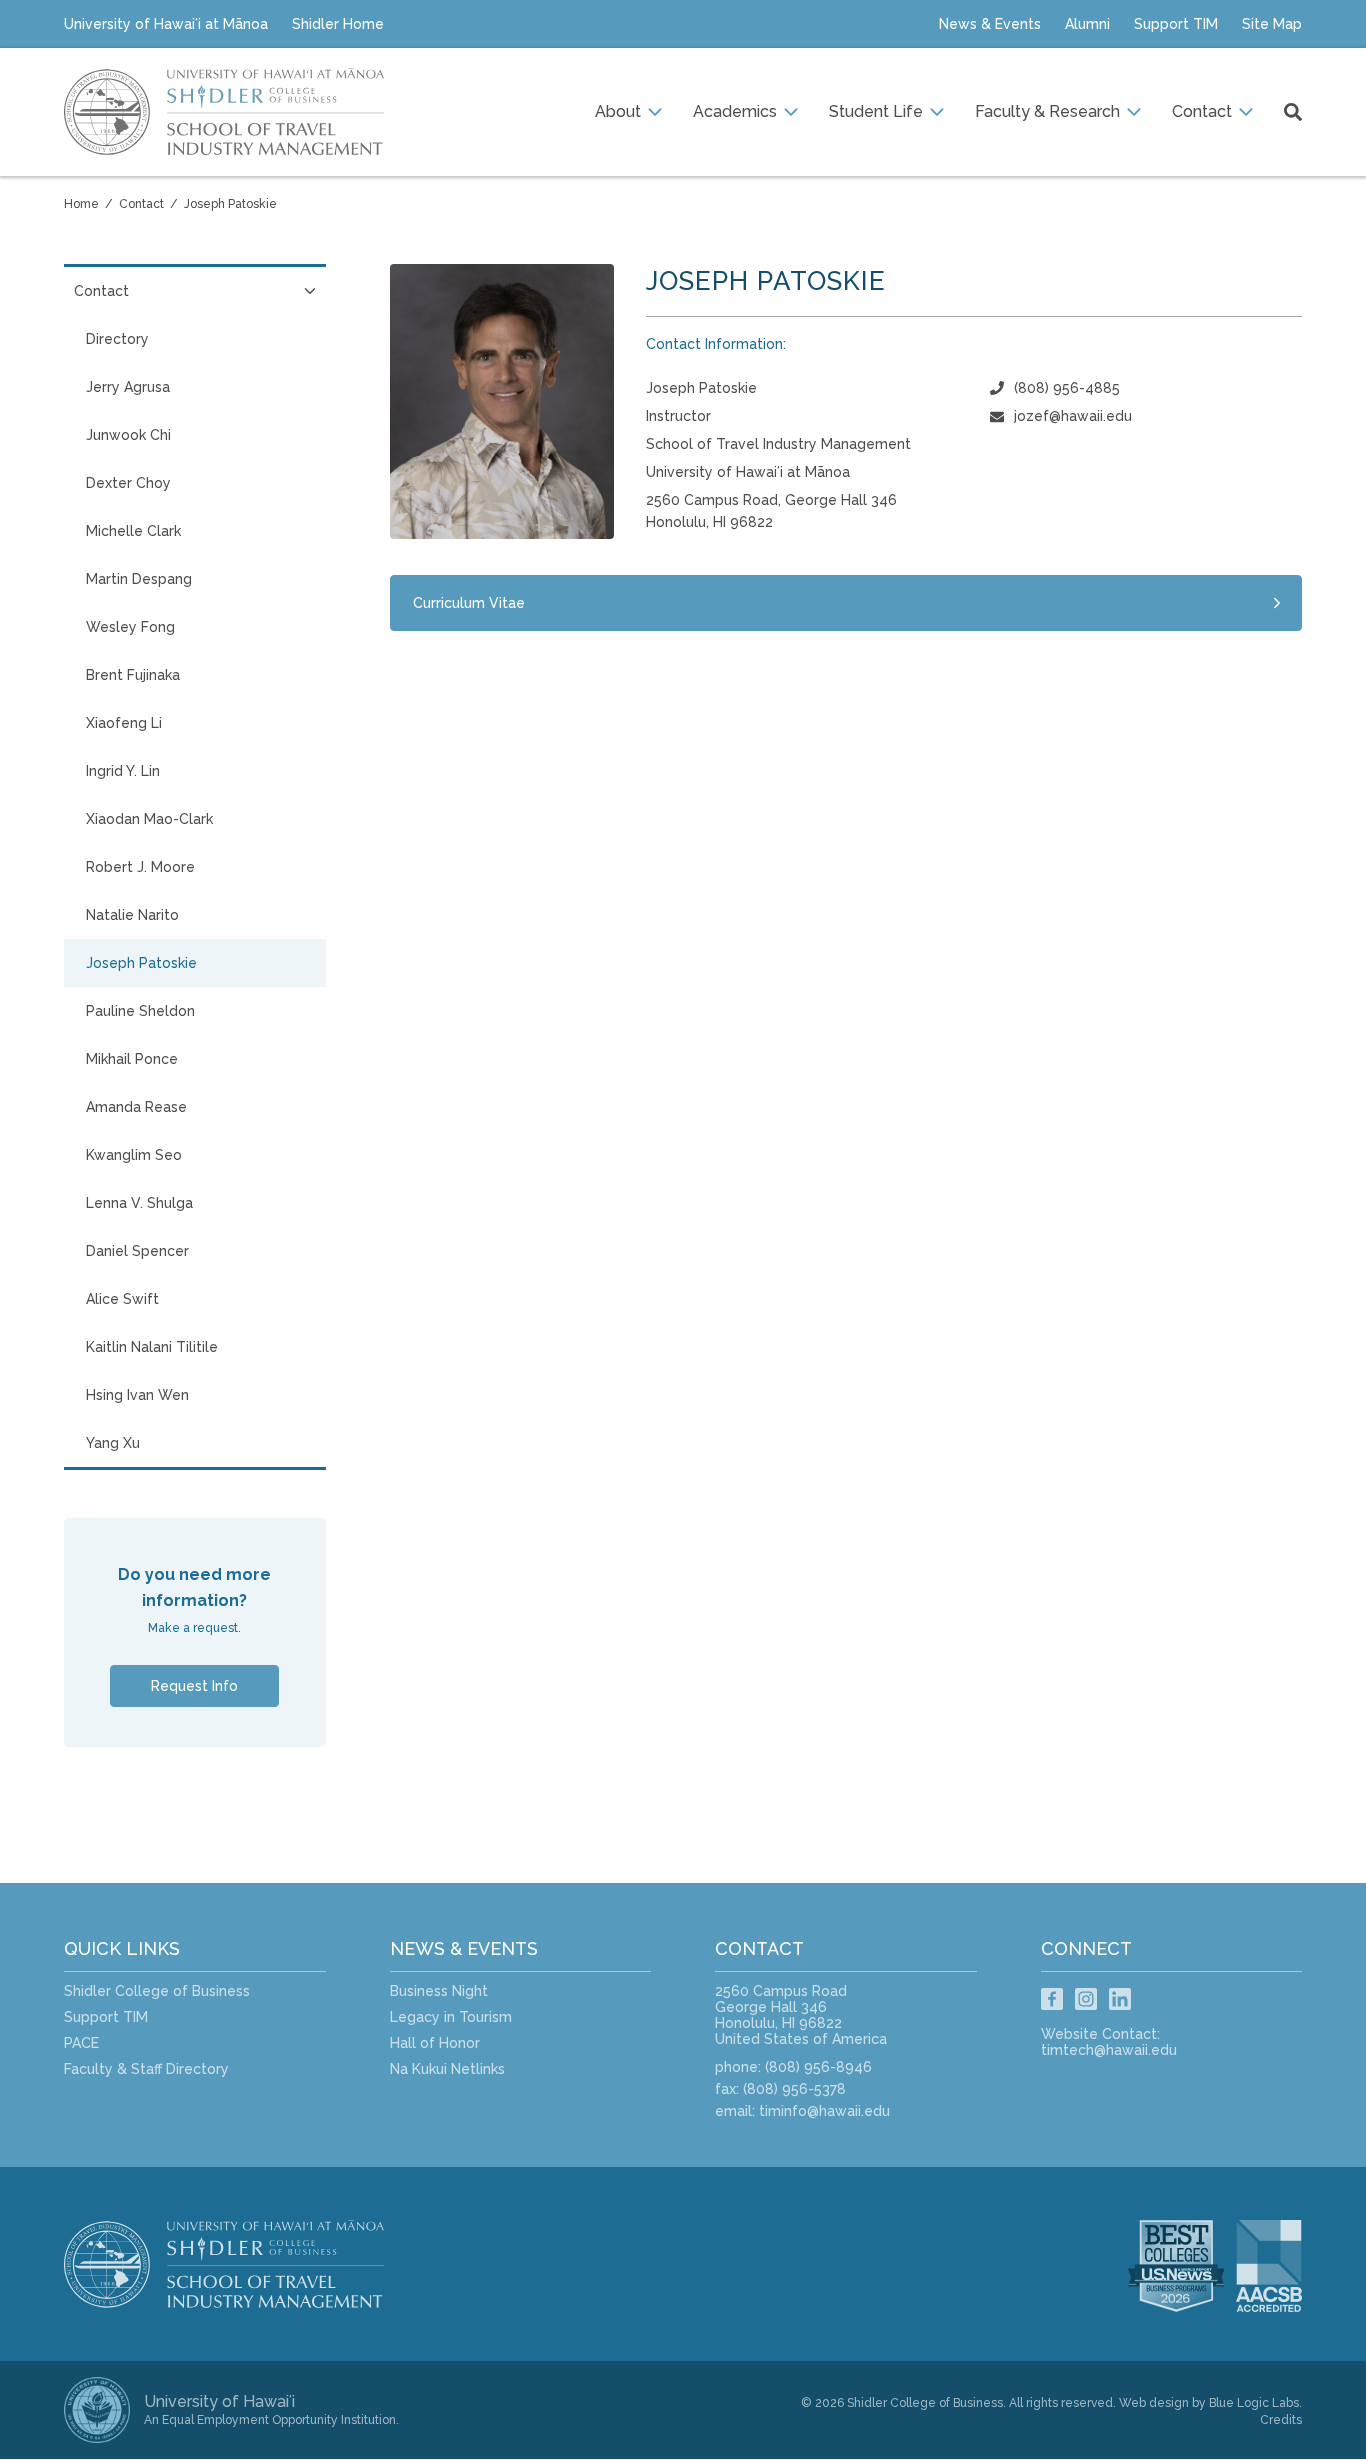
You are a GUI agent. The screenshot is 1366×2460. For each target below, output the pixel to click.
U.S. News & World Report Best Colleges (1176, 2266)
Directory (117, 339)
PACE (81, 2043)
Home (81, 204)
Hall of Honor (435, 2043)
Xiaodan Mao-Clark (149, 819)
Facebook (1052, 1999)
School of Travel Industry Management (244, 2264)
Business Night (439, 1991)
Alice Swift (122, 1299)
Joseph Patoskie (230, 204)
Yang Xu (113, 1443)
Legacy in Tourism (451, 2017)
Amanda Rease (136, 1107)
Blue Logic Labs (1254, 2403)
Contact (141, 204)
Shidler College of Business (157, 1991)
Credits (1281, 2420)
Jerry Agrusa (128, 387)
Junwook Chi (128, 435)
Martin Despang (139, 579)
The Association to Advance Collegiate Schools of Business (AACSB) (1281, 2266)
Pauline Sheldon (140, 1011)
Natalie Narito (132, 915)
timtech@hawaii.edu (1109, 2050)
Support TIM (106, 2017)
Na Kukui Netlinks (447, 2069)
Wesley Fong (130, 627)
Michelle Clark (133, 531)
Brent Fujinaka (133, 675)
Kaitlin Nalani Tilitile (152, 1347)
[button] (628, 112)
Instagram (1086, 1999)
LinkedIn (1120, 1999)
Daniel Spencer (137, 1251)
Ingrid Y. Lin (123, 771)
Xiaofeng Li (124, 723)
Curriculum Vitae (469, 603)
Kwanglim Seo (134, 1155)
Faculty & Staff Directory (146, 2069)
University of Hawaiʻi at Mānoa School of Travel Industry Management (224, 112)
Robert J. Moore (140, 867)
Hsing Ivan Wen (137, 1395)
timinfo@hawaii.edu (824, 2111)
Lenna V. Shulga (139, 1203)
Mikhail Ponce (132, 1059)
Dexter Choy (128, 483)
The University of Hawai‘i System (97, 2410)
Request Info (194, 1686)
